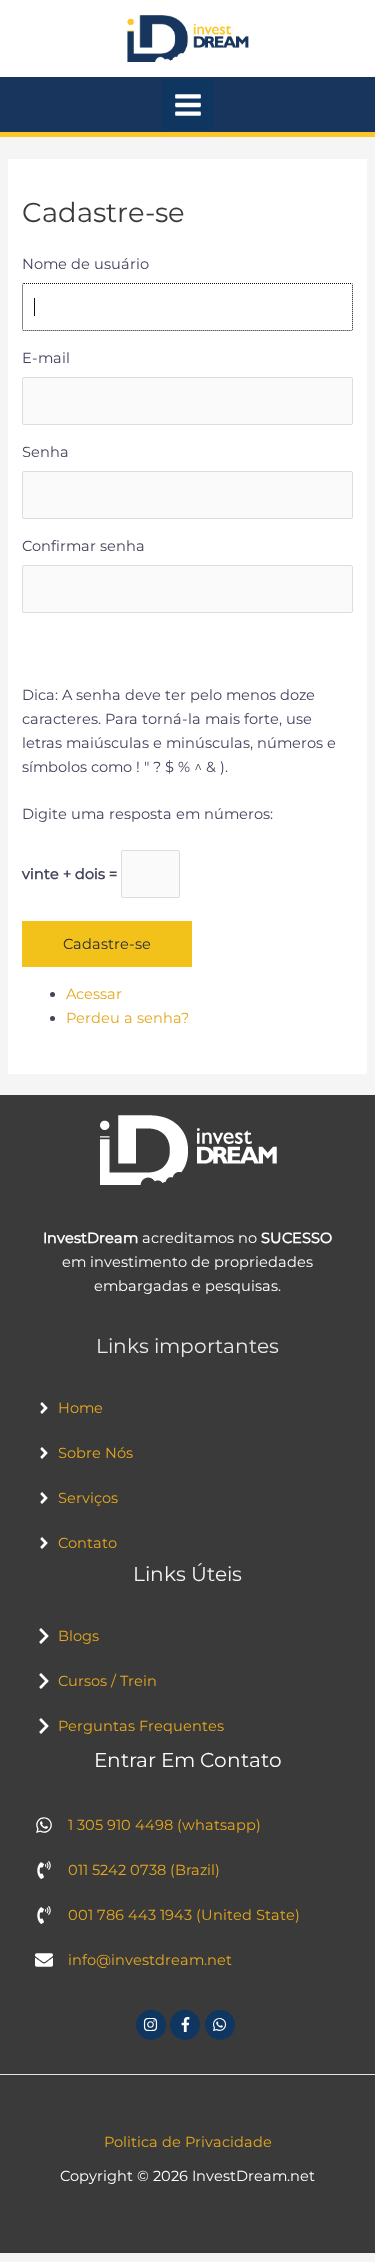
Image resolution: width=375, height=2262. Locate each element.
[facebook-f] (187, 2025)
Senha (45, 452)
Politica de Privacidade (188, 2142)
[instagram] (153, 2025)
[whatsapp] (222, 2025)
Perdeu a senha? (127, 1018)
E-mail (46, 358)
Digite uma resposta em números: (147, 814)
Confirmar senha (83, 546)
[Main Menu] (188, 105)
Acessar (94, 994)
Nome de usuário (85, 264)
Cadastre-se (107, 944)
